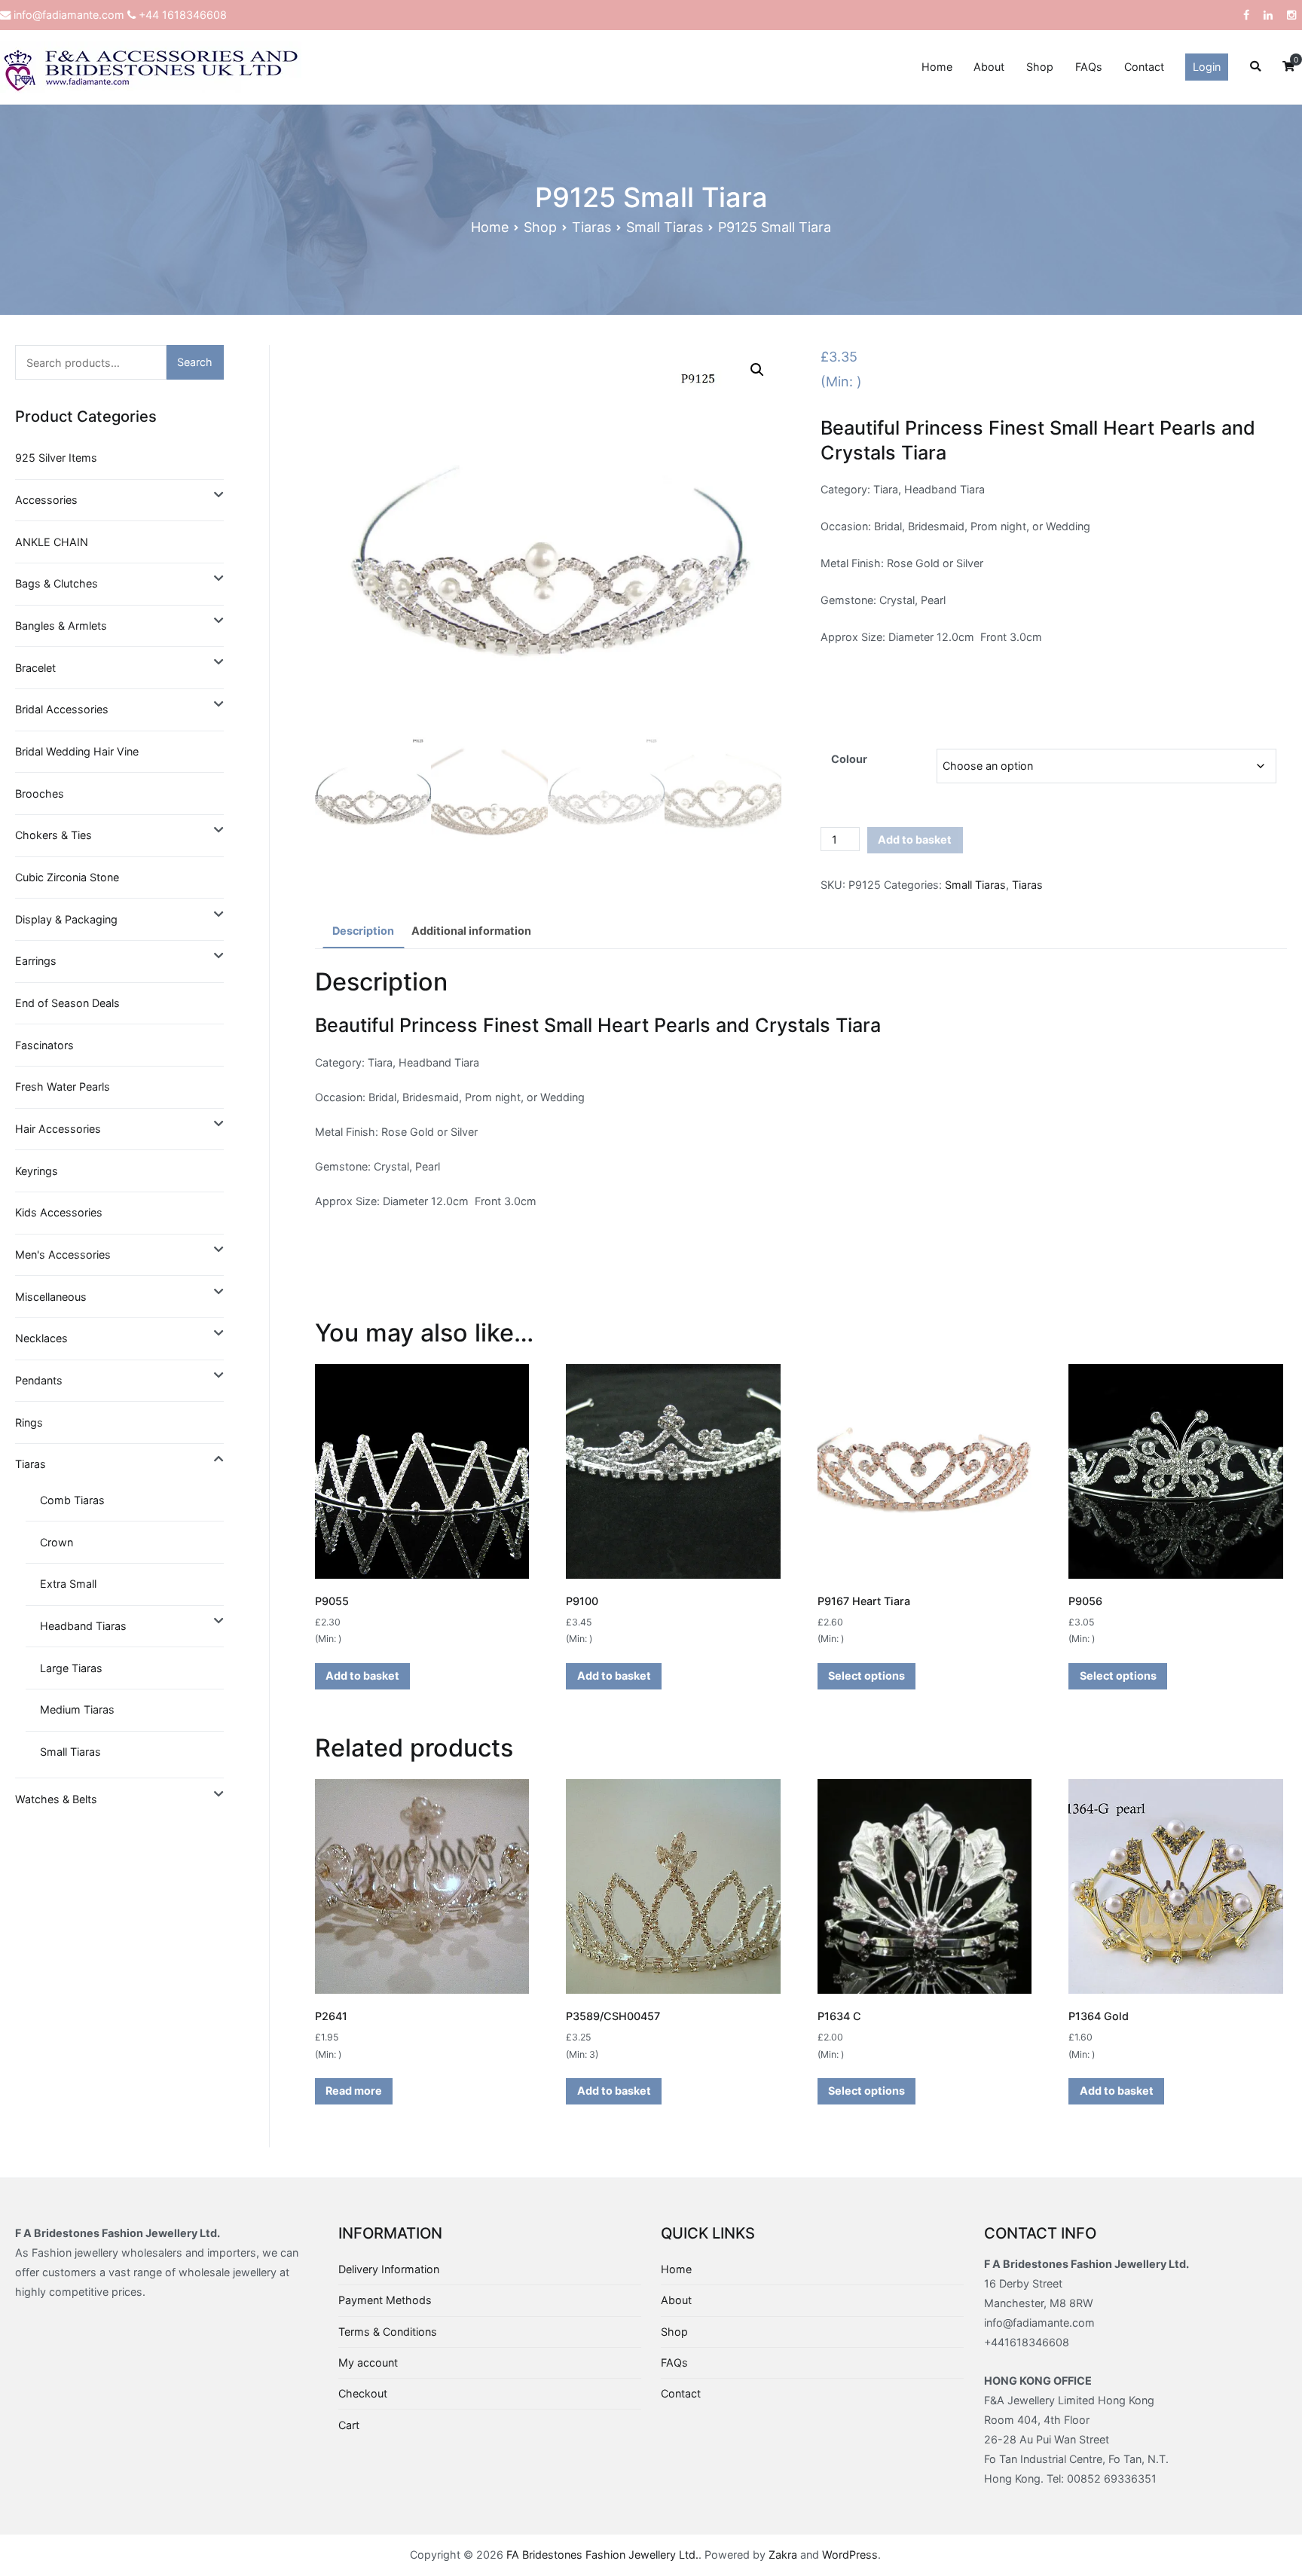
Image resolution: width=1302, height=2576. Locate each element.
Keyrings (37, 1171)
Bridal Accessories (62, 709)
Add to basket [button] (362, 1676)
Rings (29, 1422)
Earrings (36, 961)
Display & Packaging (66, 919)
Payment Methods (385, 2300)
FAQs (1089, 67)
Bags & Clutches (57, 583)
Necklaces (41, 1338)
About (989, 67)
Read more (354, 2091)
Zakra (783, 2555)
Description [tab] (363, 931)
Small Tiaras (665, 227)
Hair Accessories (58, 1129)
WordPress (850, 2555)
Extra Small (68, 1584)
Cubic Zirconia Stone (67, 877)
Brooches (40, 794)
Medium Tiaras (77, 1709)
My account (368, 2362)
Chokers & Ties (53, 835)
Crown (57, 1542)
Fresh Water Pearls (63, 1087)
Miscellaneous (51, 1297)
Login (1207, 67)
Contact (1144, 67)
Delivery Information (389, 2269)
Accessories (46, 500)
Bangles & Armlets (61, 626)
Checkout (363, 2393)
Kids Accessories (59, 1212)
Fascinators (44, 1045)
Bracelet (35, 668)
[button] (757, 370)
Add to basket (915, 839)
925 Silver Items (56, 458)
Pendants (39, 1380)
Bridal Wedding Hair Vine (77, 751)
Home (937, 67)
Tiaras (591, 227)
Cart (349, 2425)
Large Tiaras (71, 1668)
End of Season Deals (67, 1003)
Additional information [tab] (471, 931)
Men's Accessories (63, 1254)
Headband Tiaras (83, 1626)
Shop (1040, 67)
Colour (849, 759)
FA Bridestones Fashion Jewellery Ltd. (602, 2555)
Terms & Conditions (388, 2332)
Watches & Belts (56, 1799)
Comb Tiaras (72, 1500)
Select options (866, 1676)
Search (195, 362)
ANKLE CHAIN (52, 542)
